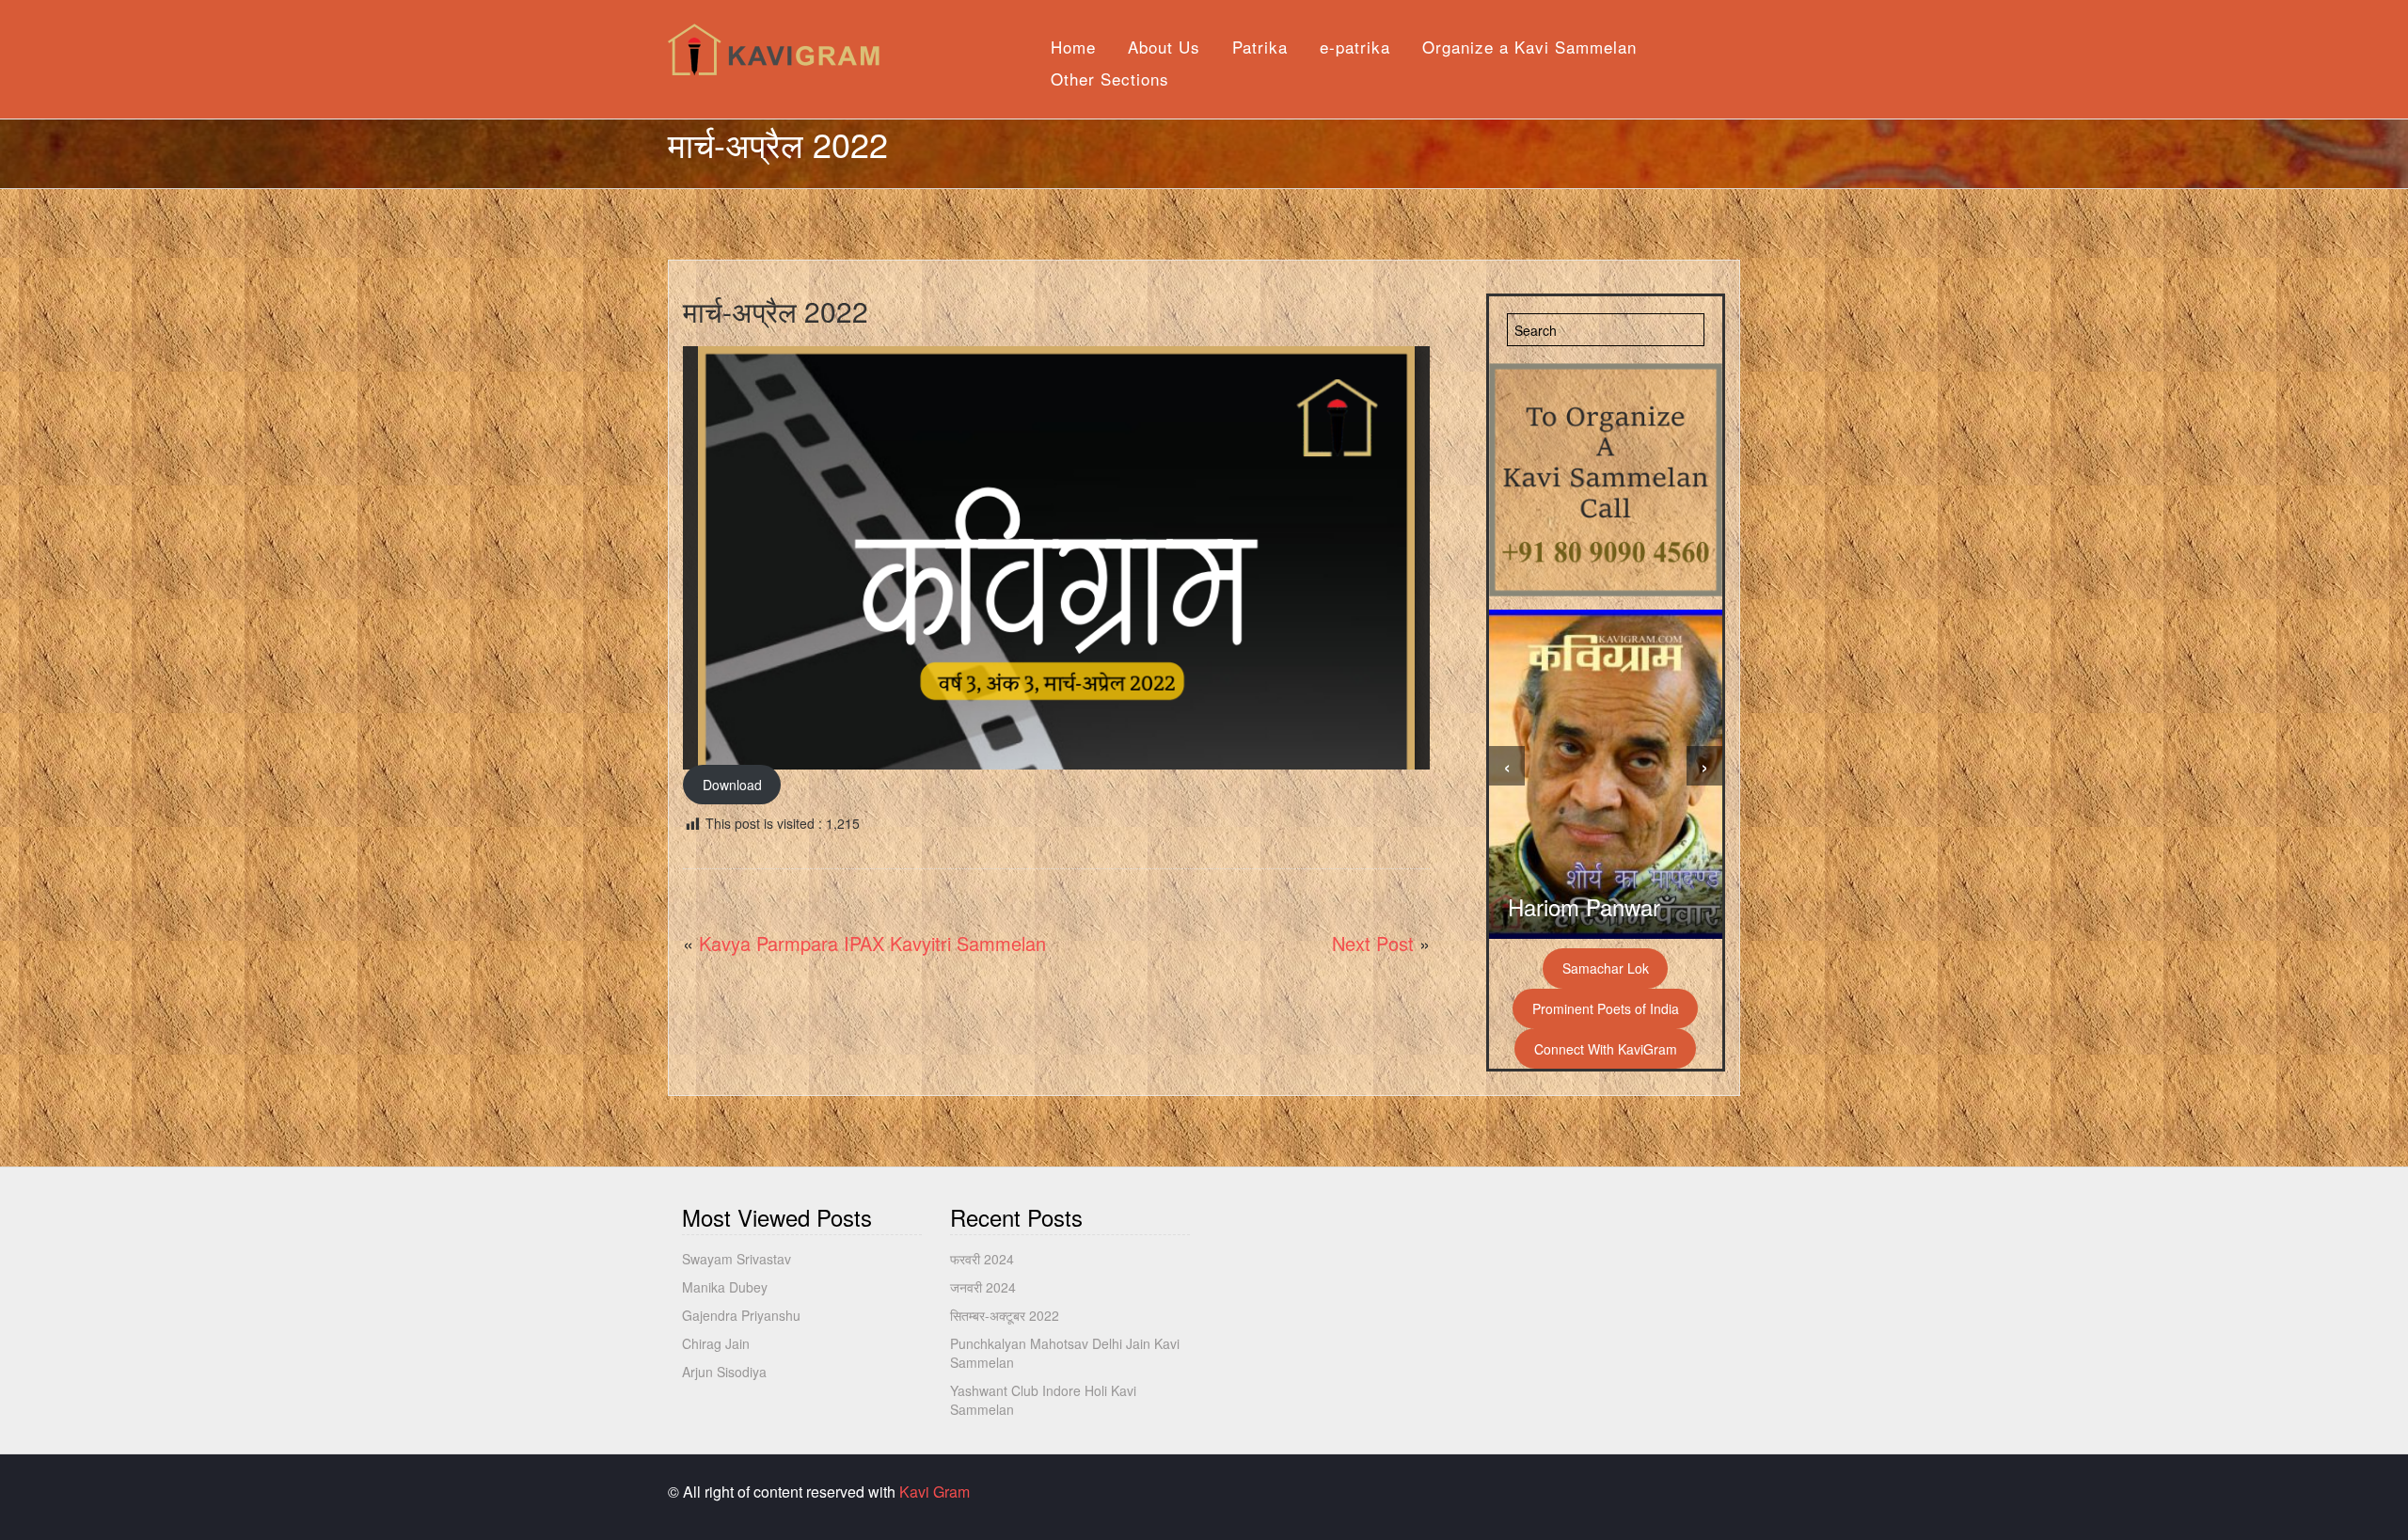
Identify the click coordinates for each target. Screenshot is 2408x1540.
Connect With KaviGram (1606, 1049)
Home (1073, 47)
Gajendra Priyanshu (741, 1315)
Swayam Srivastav (737, 1259)
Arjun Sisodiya (724, 1372)
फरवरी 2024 (982, 1259)
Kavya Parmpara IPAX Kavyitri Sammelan (872, 943)
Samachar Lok (1606, 968)
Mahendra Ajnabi (1592, 906)
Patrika (1260, 47)
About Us (1164, 47)
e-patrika (1355, 47)
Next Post (1373, 943)
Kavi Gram (935, 1492)
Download (732, 785)
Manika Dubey (725, 1287)
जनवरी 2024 (983, 1287)
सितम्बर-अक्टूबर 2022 (1005, 1315)
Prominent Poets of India (1606, 1008)
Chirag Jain (716, 1343)
